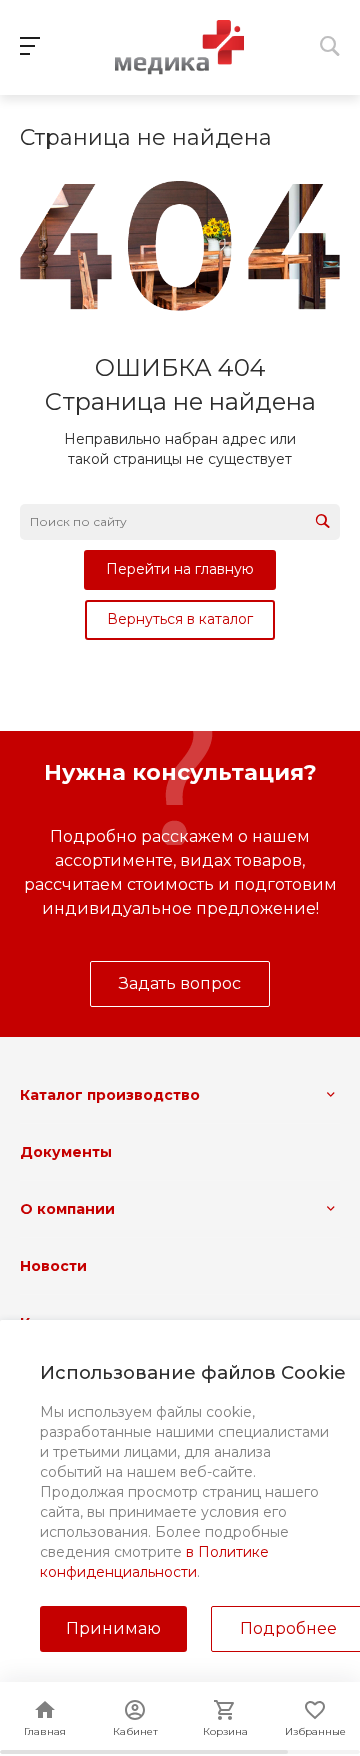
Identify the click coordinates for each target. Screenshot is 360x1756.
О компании (67, 1209)
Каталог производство (110, 1095)
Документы (66, 1152)
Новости (53, 1266)
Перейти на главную (180, 569)
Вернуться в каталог (180, 619)
